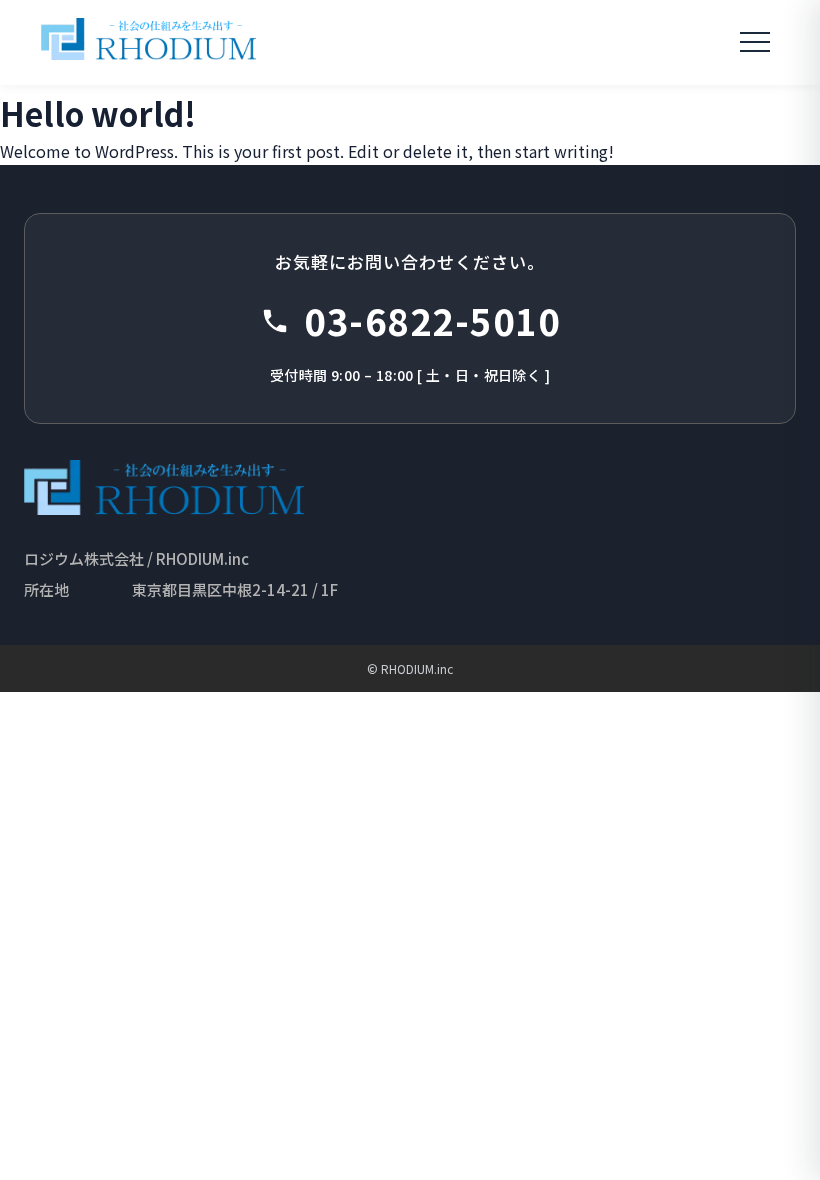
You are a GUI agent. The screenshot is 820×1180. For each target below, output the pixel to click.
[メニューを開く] (755, 42)
